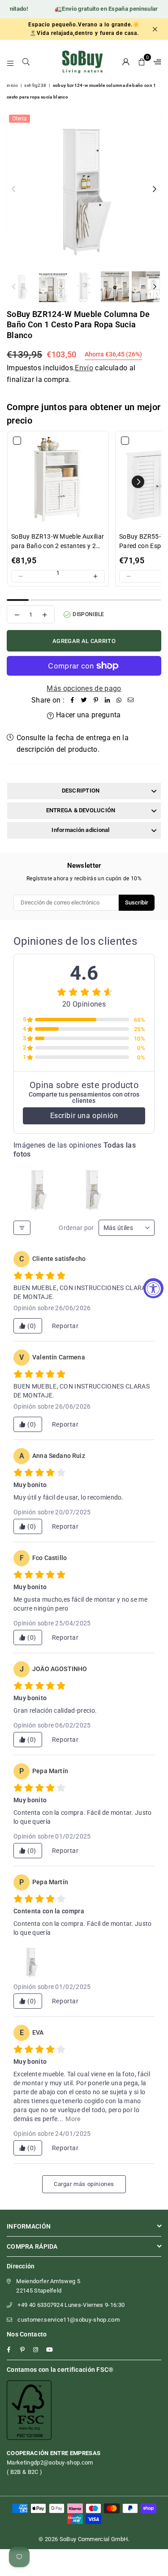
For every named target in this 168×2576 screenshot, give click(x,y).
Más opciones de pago (84, 688)
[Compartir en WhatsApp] (119, 700)
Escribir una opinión (84, 1116)
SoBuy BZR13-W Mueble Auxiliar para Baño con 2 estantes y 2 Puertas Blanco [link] (58, 542)
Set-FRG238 (35, 85)
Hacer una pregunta (87, 715)
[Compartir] (73, 700)
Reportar (65, 1326)
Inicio (12, 85)
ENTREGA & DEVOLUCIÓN (81, 810)
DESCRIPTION (81, 791)
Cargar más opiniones (84, 2184)
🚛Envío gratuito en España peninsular (97, 9)
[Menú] (11, 62)
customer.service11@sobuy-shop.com (69, 2320)
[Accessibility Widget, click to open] (153, 1288)
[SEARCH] (26, 62)
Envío (84, 368)
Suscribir (137, 902)
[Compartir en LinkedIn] (108, 700)
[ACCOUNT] (126, 62)
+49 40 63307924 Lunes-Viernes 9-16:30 (71, 2305)
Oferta (19, 119)
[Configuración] (155, 62)
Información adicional (80, 830)
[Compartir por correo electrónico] (131, 700)
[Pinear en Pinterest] (96, 700)
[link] (58, 482)
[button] (142, 62)
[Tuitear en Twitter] (84, 700)
